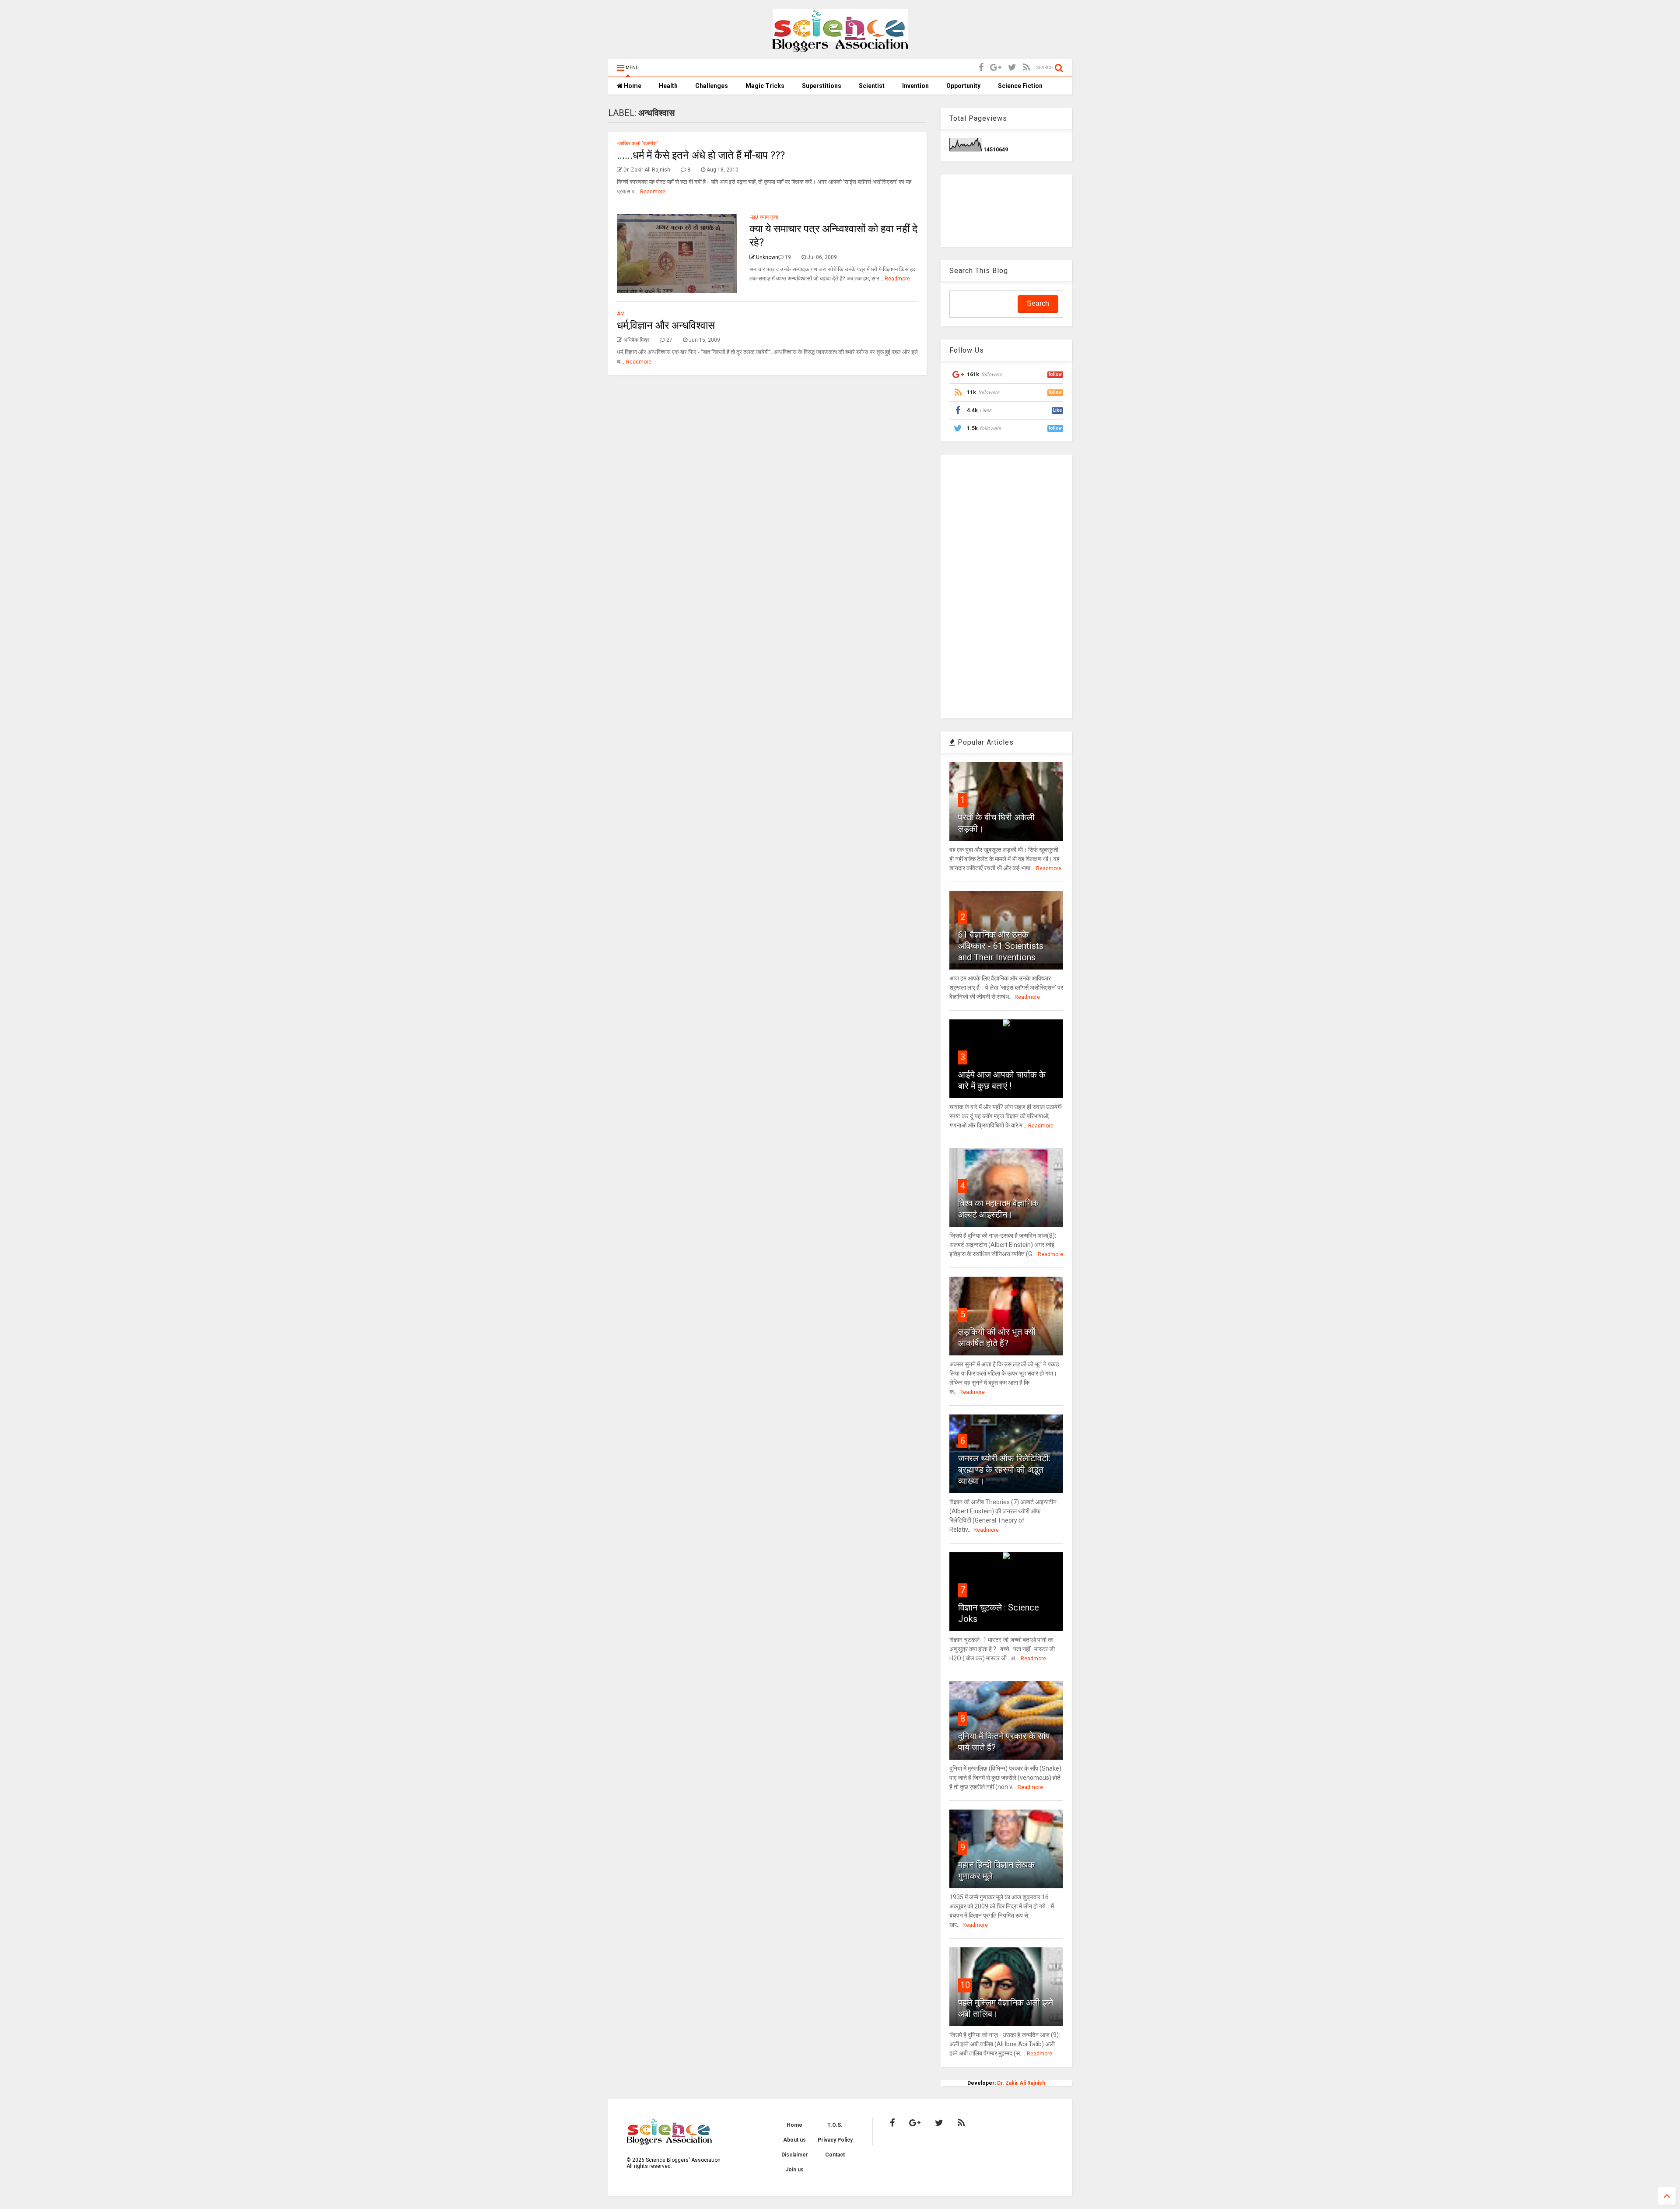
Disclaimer (795, 2155)
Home (632, 86)
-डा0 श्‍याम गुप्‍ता (764, 217)
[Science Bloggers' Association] (840, 48)
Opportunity (963, 86)
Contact (835, 2155)
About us (794, 2140)
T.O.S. (835, 2125)
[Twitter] (1012, 68)
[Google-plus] (996, 68)
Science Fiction (1020, 86)
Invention (915, 86)
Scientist (872, 86)
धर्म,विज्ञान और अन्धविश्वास (666, 326)
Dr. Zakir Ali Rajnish (1021, 2083)
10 (965, 1985)
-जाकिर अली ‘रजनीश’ (637, 144)
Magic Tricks (765, 86)
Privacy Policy (835, 2140)
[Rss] (1026, 68)
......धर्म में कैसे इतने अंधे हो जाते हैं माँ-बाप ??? (701, 155)
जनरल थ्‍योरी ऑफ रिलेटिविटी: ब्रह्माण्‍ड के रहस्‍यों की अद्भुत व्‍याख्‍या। (1004, 1470)
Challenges (712, 86)
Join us (794, 2170)
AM (621, 314)
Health (668, 86)
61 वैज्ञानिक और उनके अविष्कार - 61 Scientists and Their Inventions (1001, 946)
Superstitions (822, 86)
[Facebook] (981, 68)
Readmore (653, 192)
